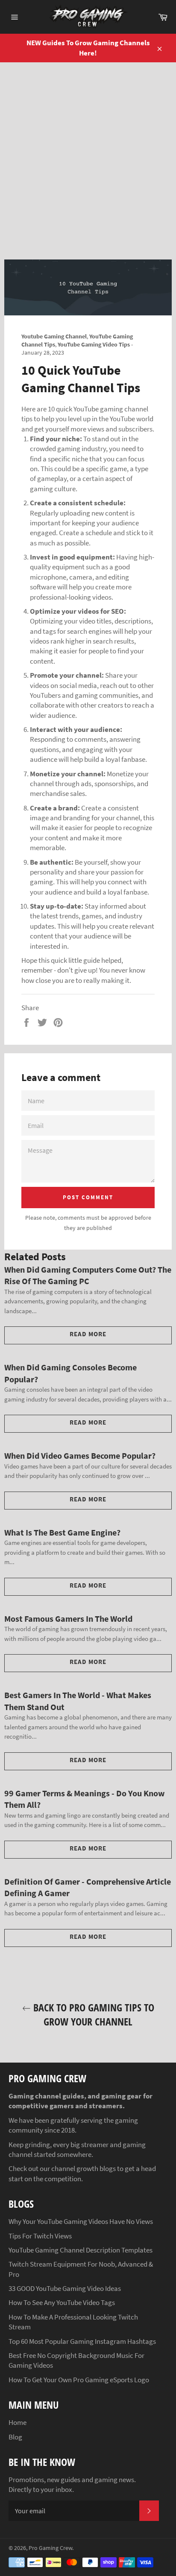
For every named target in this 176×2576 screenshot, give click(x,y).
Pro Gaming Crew (50, 2548)
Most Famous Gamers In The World (68, 1619)
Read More (88, 1334)
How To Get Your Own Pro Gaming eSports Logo (79, 2380)
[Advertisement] (88, 154)
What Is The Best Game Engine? (62, 1532)
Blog (15, 2437)
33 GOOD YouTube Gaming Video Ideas (65, 2288)
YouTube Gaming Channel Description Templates (81, 2250)
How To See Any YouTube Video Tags (62, 2302)
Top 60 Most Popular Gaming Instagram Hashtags (82, 2341)
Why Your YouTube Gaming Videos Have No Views (81, 2221)
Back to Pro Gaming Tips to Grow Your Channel (92, 2014)
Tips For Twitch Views (40, 2236)
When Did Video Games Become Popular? (80, 1456)
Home (18, 2422)
